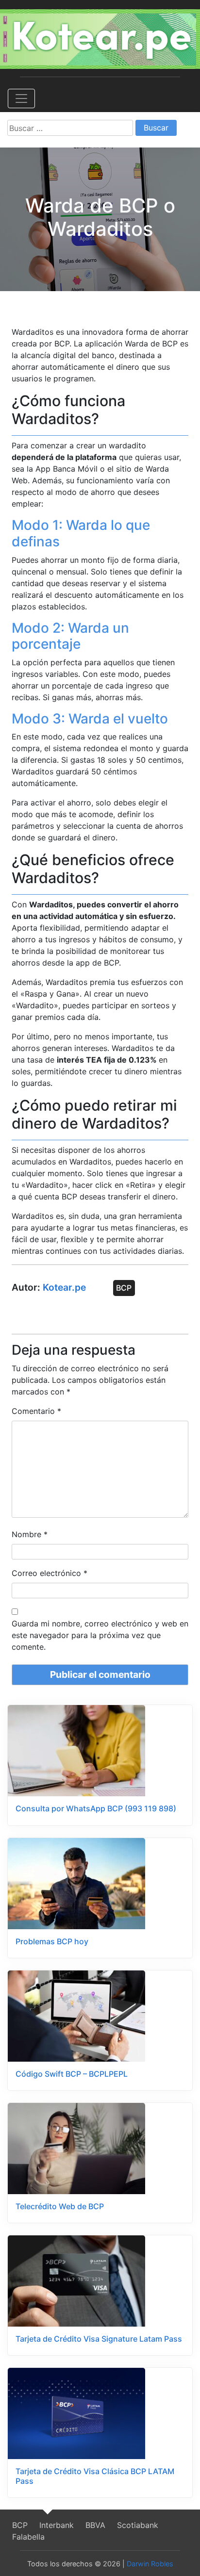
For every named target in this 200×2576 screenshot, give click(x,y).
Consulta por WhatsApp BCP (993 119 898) (96, 1808)
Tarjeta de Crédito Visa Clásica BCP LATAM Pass (95, 2476)
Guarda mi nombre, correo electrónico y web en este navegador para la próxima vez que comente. (100, 1635)
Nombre (30, 1534)
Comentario (36, 1411)
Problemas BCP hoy (52, 1941)
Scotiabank (138, 2525)
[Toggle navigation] (21, 98)
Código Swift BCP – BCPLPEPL (72, 2074)
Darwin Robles (150, 2564)
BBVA (95, 2525)
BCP (124, 1288)
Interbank (57, 2525)
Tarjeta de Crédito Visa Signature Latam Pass (99, 2339)
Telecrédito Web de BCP (60, 2206)
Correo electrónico (50, 1573)
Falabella (28, 2537)
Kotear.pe (64, 1287)
